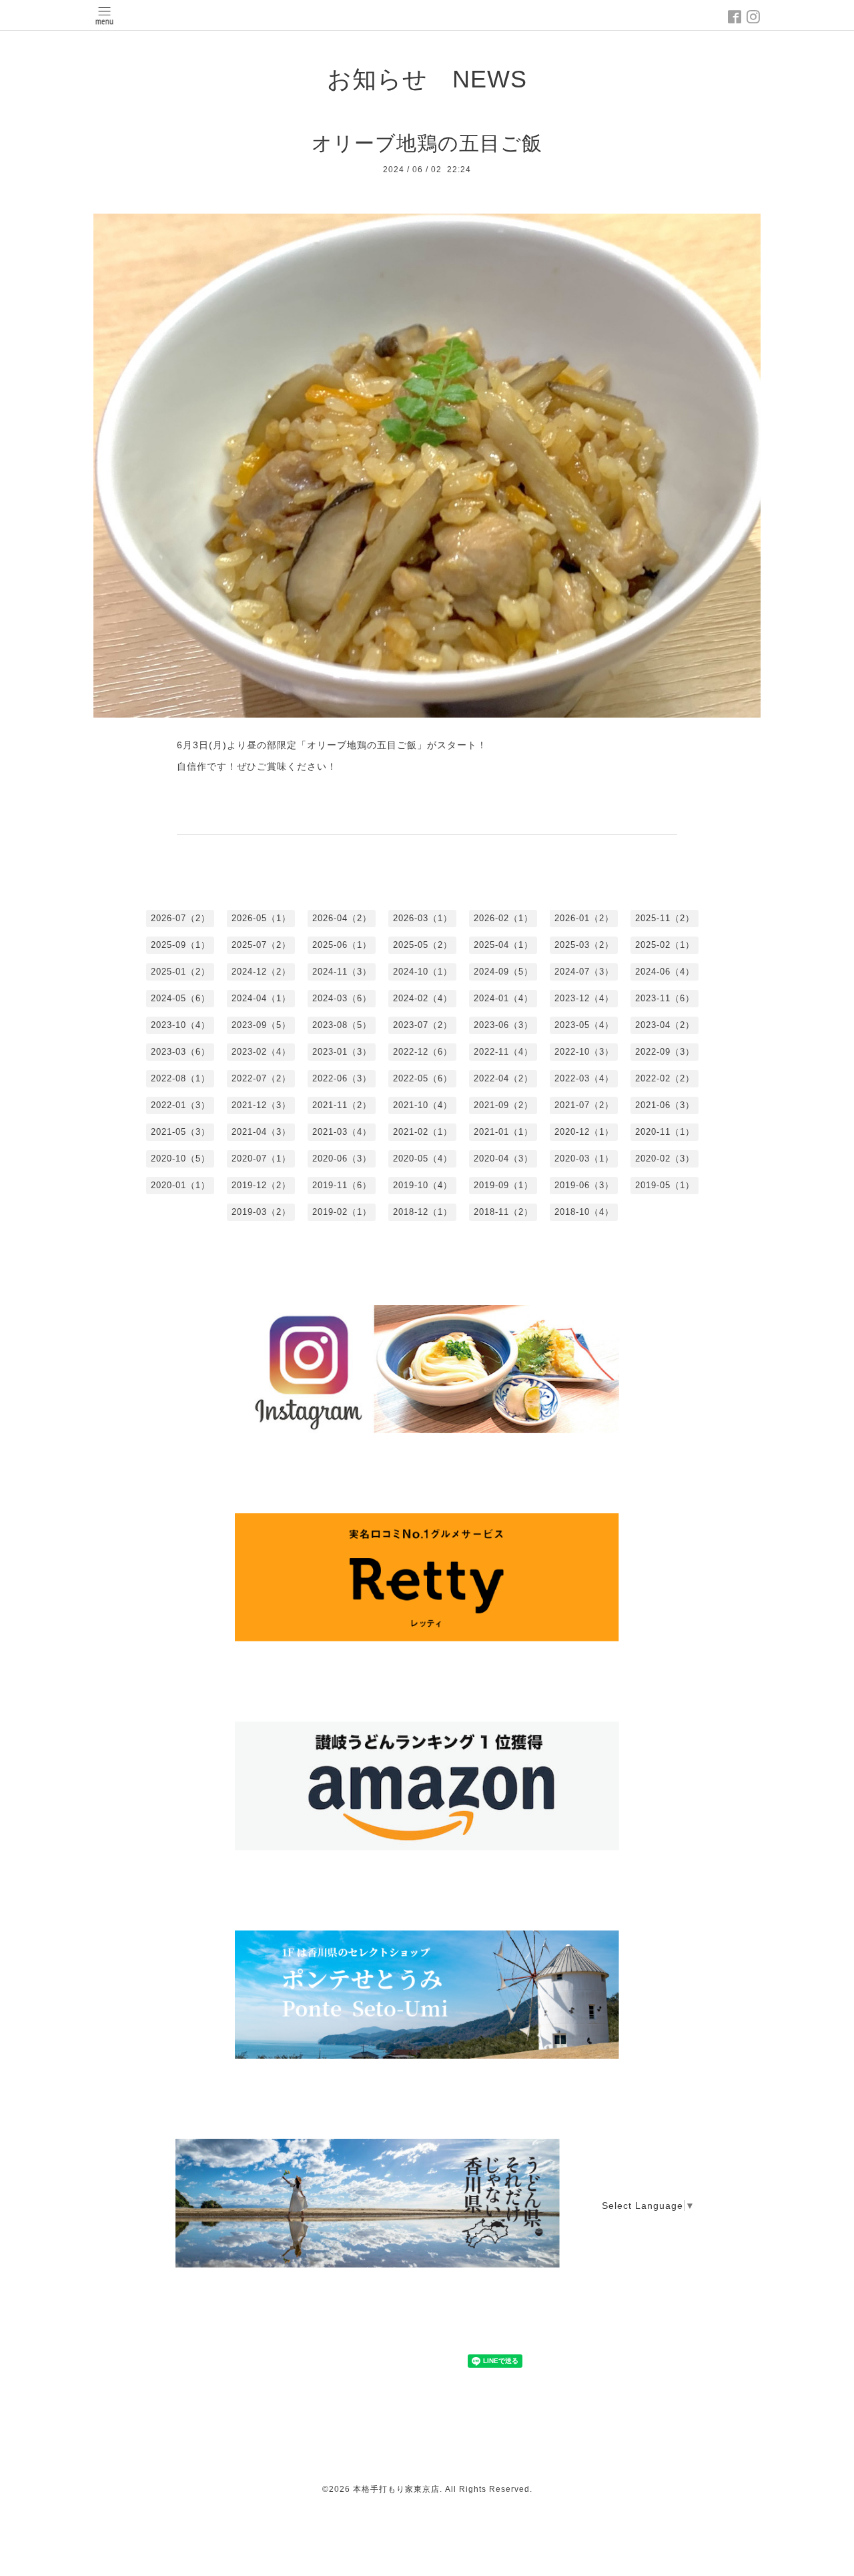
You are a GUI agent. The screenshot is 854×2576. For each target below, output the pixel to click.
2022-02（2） (665, 1078)
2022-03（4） (584, 1078)
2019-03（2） (261, 1212)
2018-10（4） (584, 1212)
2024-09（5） (503, 972)
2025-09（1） (180, 945)
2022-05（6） (423, 1078)
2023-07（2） (423, 1025)
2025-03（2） (584, 945)
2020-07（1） (261, 1158)
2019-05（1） (665, 1185)
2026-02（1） (503, 918)
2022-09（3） (665, 1052)
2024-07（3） (584, 972)
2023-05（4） (584, 1025)
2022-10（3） (584, 1052)
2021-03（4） (342, 1132)
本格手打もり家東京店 (396, 2489)
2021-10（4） (423, 1105)
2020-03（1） (584, 1158)
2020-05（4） (423, 1158)
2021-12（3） (261, 1105)
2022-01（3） (180, 1105)
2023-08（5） (342, 1025)
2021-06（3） (665, 1105)
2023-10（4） (180, 1025)
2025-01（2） (180, 972)
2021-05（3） (180, 1132)
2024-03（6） (342, 998)
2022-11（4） (503, 1052)
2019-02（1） (342, 1212)
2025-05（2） (423, 945)
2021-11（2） (342, 1105)
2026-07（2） (180, 918)
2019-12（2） (261, 1185)
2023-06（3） (503, 1025)
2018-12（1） (423, 1212)
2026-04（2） (342, 918)
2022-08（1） (180, 1078)
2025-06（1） (342, 945)
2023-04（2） (665, 1025)
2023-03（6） (180, 1052)
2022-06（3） (342, 1078)
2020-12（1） (584, 1132)
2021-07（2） (584, 1105)
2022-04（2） (503, 1078)
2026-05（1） (261, 918)
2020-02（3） (665, 1158)
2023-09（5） (261, 1025)
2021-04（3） (261, 1132)
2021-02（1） (423, 1132)
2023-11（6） (665, 998)
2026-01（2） (584, 918)
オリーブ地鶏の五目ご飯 (427, 143)
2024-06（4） (665, 972)
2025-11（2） (665, 918)
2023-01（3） (342, 1052)
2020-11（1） (665, 1132)
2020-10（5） (180, 1158)
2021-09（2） (503, 1105)
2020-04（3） (503, 1158)
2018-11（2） (503, 1212)
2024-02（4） (423, 998)
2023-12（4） (584, 998)
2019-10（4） (423, 1185)
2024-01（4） (503, 998)
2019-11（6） (342, 1185)
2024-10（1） (423, 972)
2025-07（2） (261, 945)
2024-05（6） (180, 998)
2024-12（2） (261, 972)
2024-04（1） (261, 998)
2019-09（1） (503, 1185)
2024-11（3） (342, 972)
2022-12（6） (423, 1052)
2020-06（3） (342, 1158)
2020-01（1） (180, 1185)
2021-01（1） (503, 1132)
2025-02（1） (665, 945)
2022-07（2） (261, 1078)
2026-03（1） (423, 918)
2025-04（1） (503, 945)
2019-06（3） (584, 1185)
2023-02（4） (261, 1052)
